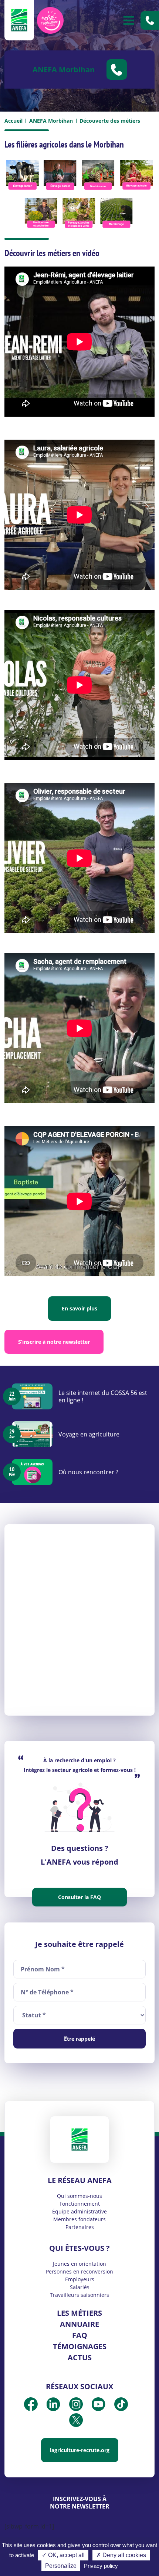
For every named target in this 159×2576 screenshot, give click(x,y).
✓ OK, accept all (63, 2555)
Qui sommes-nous (79, 2196)
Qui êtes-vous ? (79, 2248)
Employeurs (80, 2279)
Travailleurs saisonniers (79, 2295)
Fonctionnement (80, 2204)
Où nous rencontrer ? (88, 1472)
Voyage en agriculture (89, 1434)
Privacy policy (101, 2566)
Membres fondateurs (79, 2219)
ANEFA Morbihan (51, 121)
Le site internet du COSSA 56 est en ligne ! (103, 1396)
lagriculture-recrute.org (80, 2450)
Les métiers (79, 2313)
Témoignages (80, 2346)
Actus (80, 2357)
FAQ (80, 2335)
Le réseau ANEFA (80, 2180)
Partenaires (80, 2227)
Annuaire (79, 2324)
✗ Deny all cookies (121, 2555)
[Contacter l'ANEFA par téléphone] (150, 20)
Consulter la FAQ (79, 1897)
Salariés (80, 2287)
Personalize (61, 2566)
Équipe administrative (79, 2211)
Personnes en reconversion (79, 2271)
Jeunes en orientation (79, 2264)
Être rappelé (79, 2039)
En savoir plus (79, 1308)
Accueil (13, 121)
